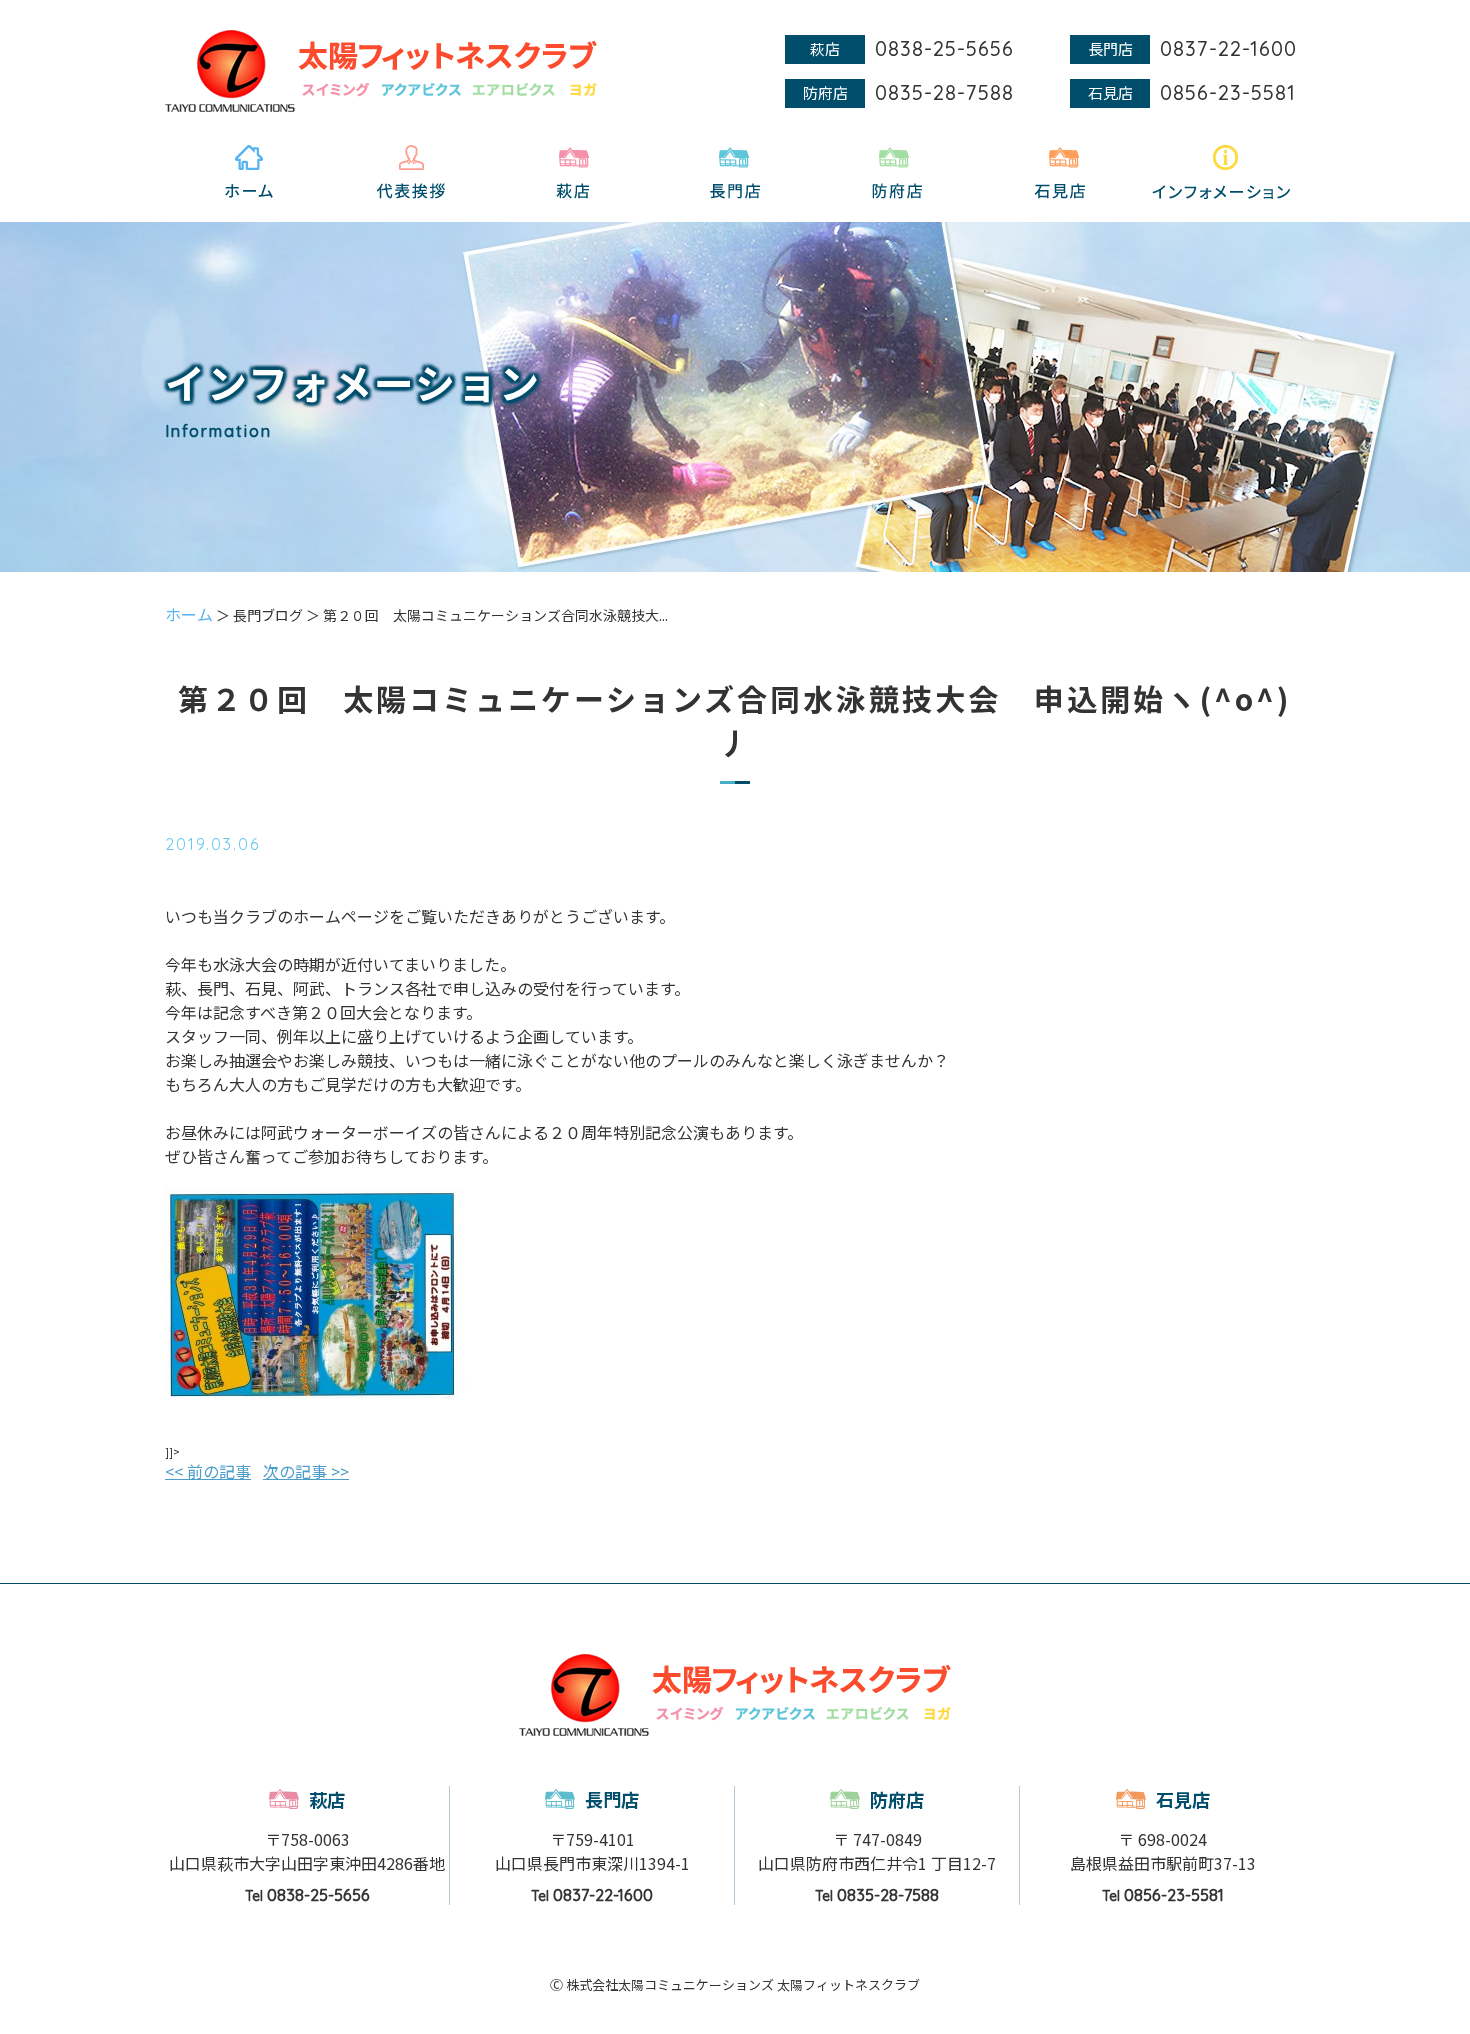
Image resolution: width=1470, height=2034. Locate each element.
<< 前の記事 (208, 1471)
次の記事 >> (306, 1471)
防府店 (897, 1799)
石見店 (1183, 1799)
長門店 (612, 1799)
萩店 (327, 1799)
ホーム (189, 614)
